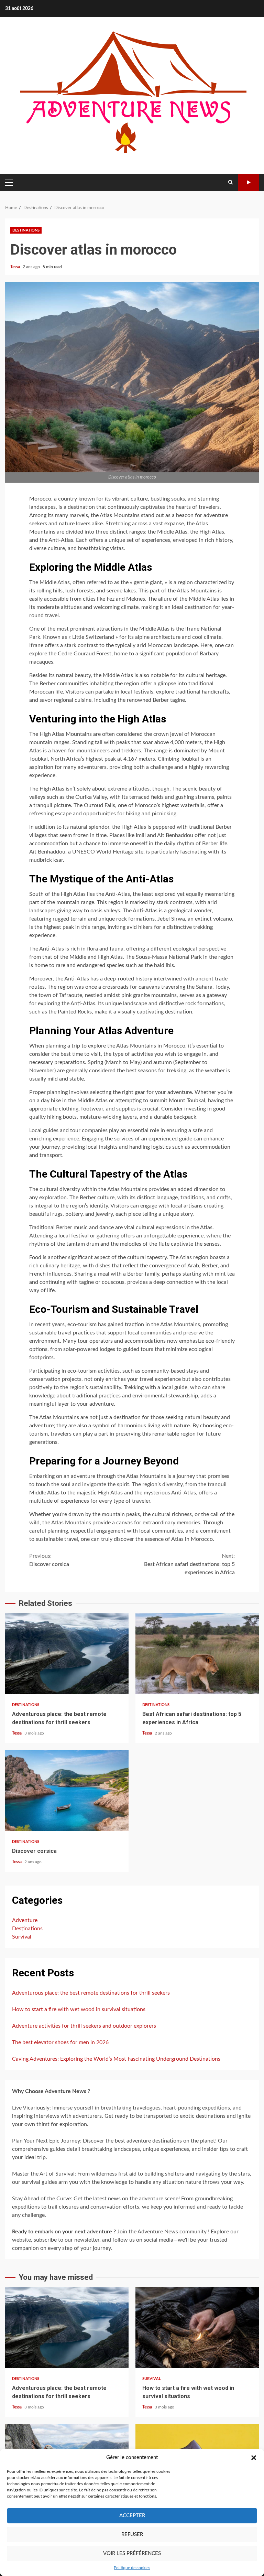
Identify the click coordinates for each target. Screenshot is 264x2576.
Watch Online (249, 182)
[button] (254, 2458)
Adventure (25, 1920)
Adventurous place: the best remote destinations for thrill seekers (67, 1654)
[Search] (230, 182)
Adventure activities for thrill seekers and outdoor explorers (84, 2026)
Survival (22, 1937)
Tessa (16, 267)
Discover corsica (49, 1560)
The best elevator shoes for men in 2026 (60, 2042)
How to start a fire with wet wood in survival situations (79, 2009)
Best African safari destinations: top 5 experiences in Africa (189, 1564)
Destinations (26, 230)
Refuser (132, 2535)
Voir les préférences (132, 2553)
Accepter (132, 2516)
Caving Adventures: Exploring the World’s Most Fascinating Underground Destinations (116, 2059)
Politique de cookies (132, 2568)
